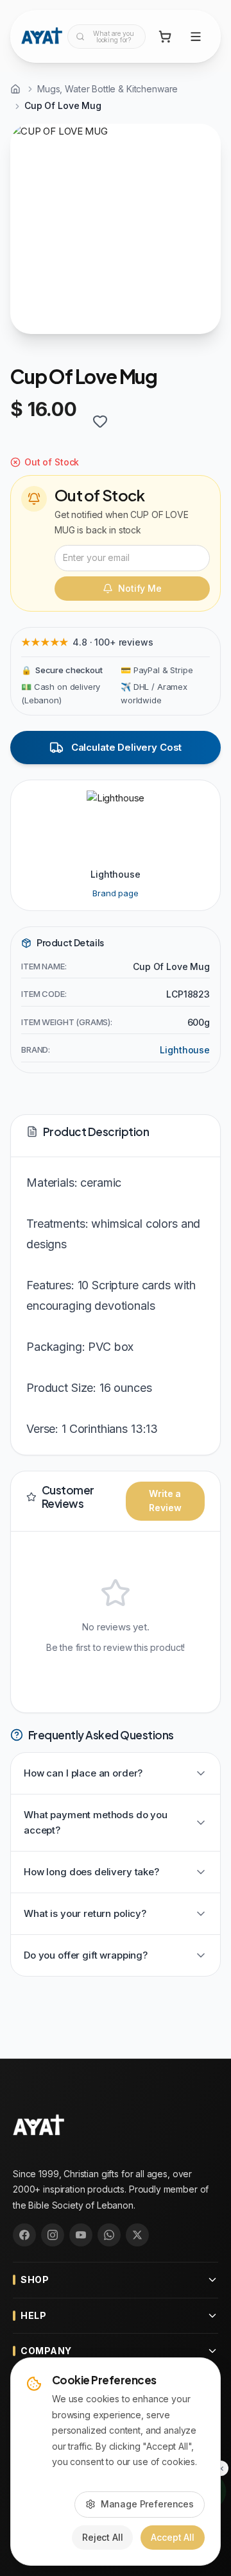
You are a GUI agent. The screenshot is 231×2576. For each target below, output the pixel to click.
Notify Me (140, 588)
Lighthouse (185, 1050)
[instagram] (53, 2235)
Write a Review (165, 1501)
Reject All (103, 2537)
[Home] (15, 89)
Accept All (173, 2537)
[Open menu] (196, 37)
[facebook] (24, 2235)
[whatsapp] (109, 2235)
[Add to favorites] (100, 421)
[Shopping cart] (165, 37)
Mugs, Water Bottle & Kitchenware (107, 89)
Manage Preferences (147, 2504)
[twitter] (137, 2235)
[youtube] (81, 2235)
